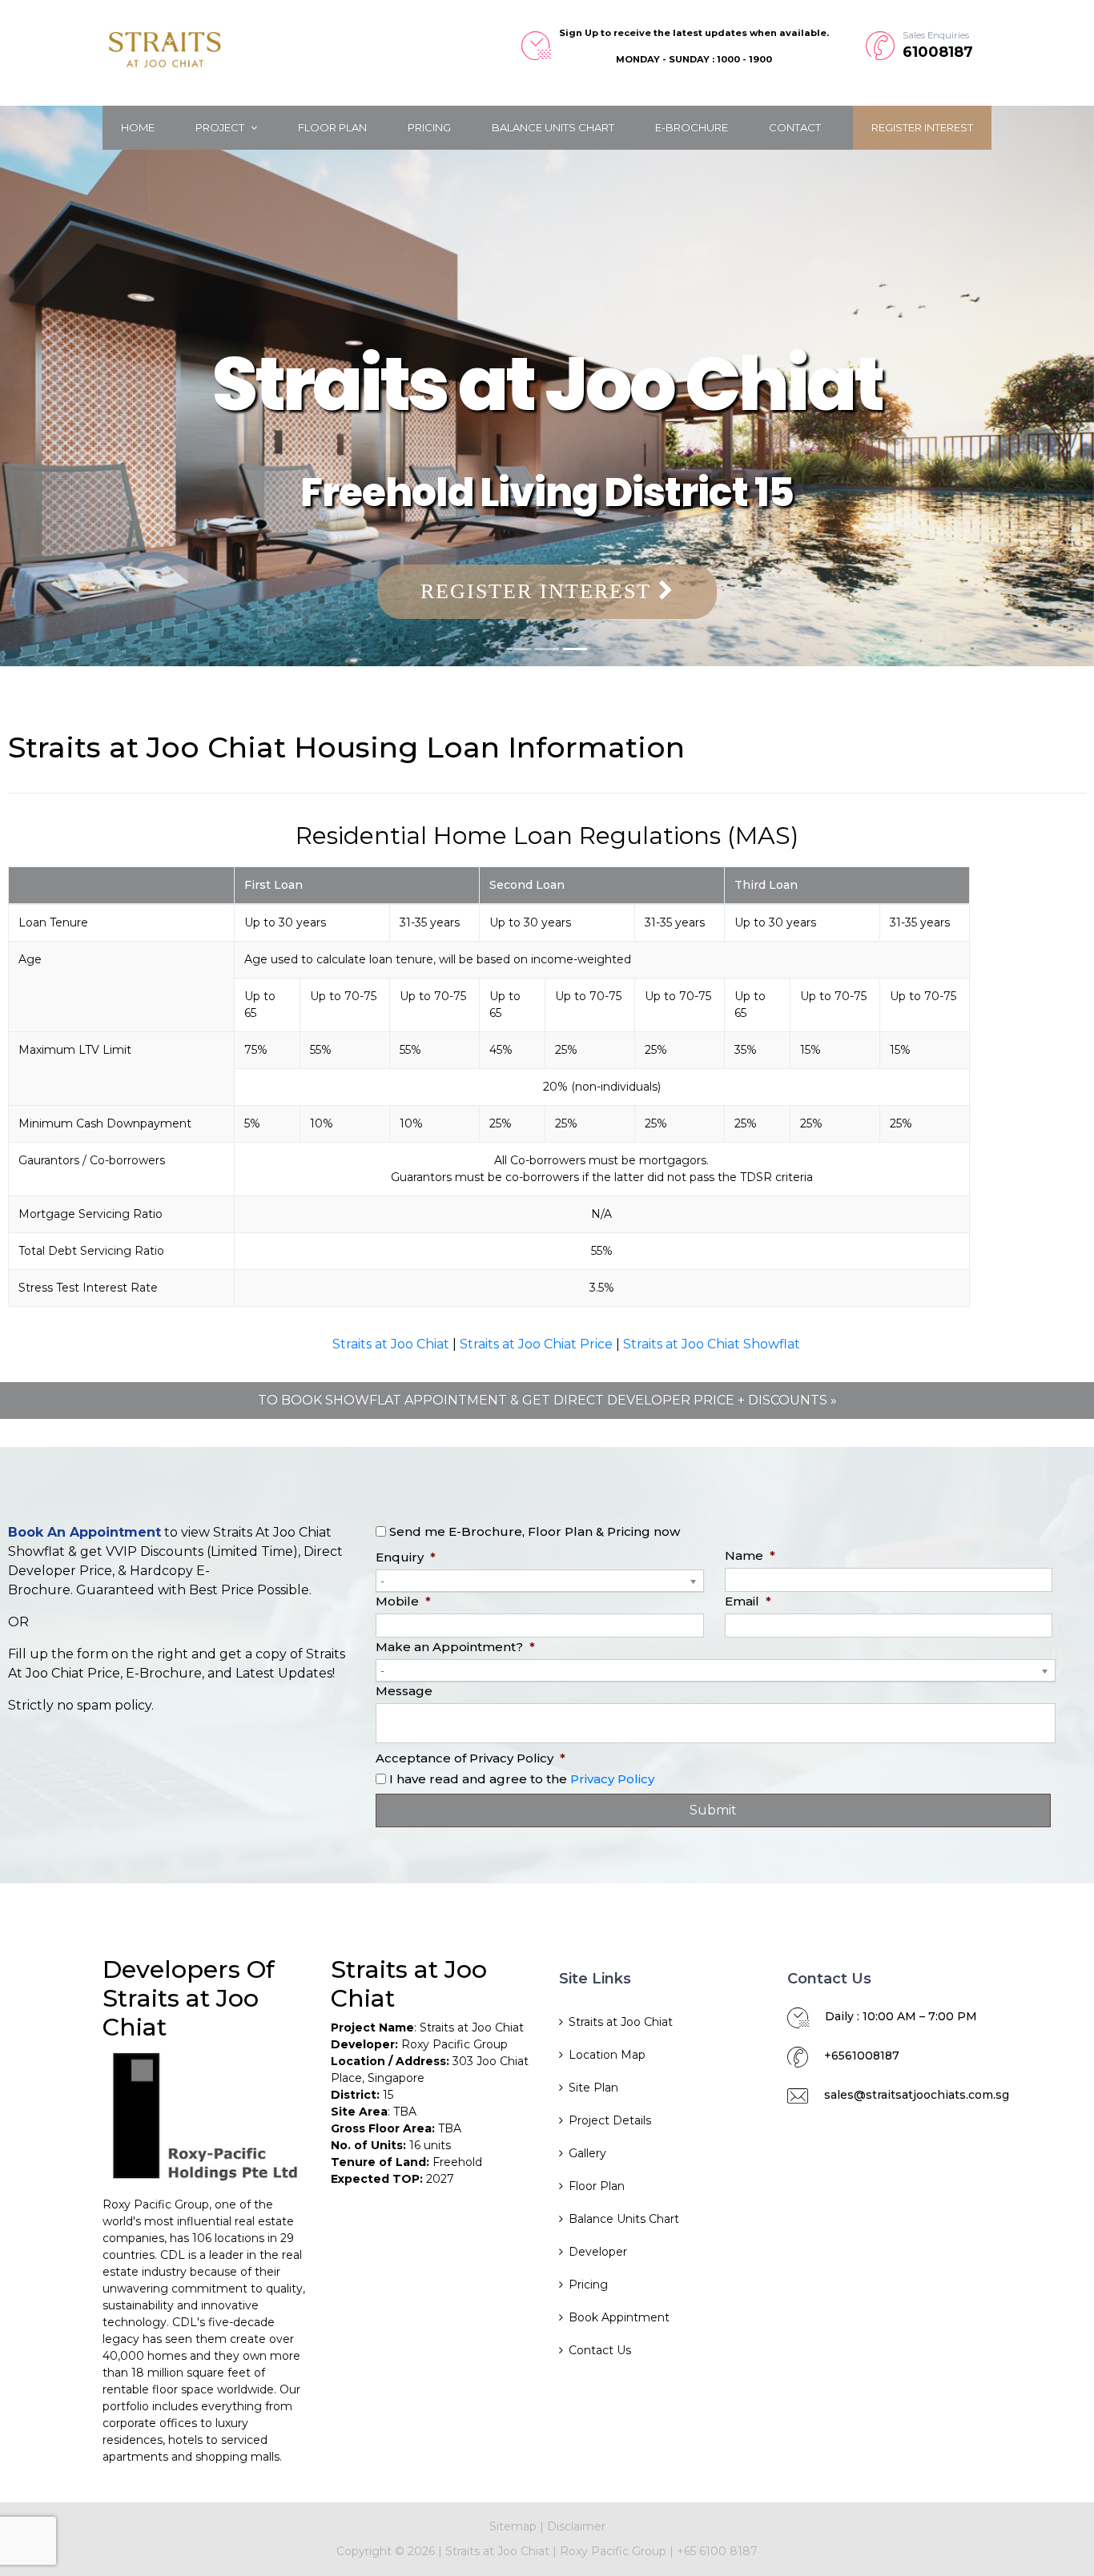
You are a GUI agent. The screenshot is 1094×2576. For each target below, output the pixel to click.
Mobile (403, 1601)
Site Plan (593, 2088)
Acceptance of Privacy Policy (471, 1758)
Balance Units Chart (553, 127)
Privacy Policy (612, 1779)
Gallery (587, 2153)
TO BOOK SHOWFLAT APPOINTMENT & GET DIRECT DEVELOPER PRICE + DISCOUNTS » (547, 1400)
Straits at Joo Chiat (391, 1344)
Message (404, 1691)
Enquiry (406, 1557)
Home (138, 127)
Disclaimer (576, 2526)
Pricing (429, 127)
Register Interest (922, 127)
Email (748, 1601)
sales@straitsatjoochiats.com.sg (917, 2095)
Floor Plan (332, 127)
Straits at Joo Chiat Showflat (712, 1344)
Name (750, 1555)
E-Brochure (692, 127)
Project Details (610, 2120)
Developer (598, 2252)
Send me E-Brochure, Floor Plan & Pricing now (535, 1531)
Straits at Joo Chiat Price (536, 1344)
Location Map (607, 2055)
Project (221, 127)
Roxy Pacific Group (615, 2551)
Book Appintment (619, 2317)
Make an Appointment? (455, 1647)
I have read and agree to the (522, 1779)
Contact (795, 127)
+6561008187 (862, 2056)
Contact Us (600, 2350)
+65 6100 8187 (717, 2551)
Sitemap (513, 2526)
